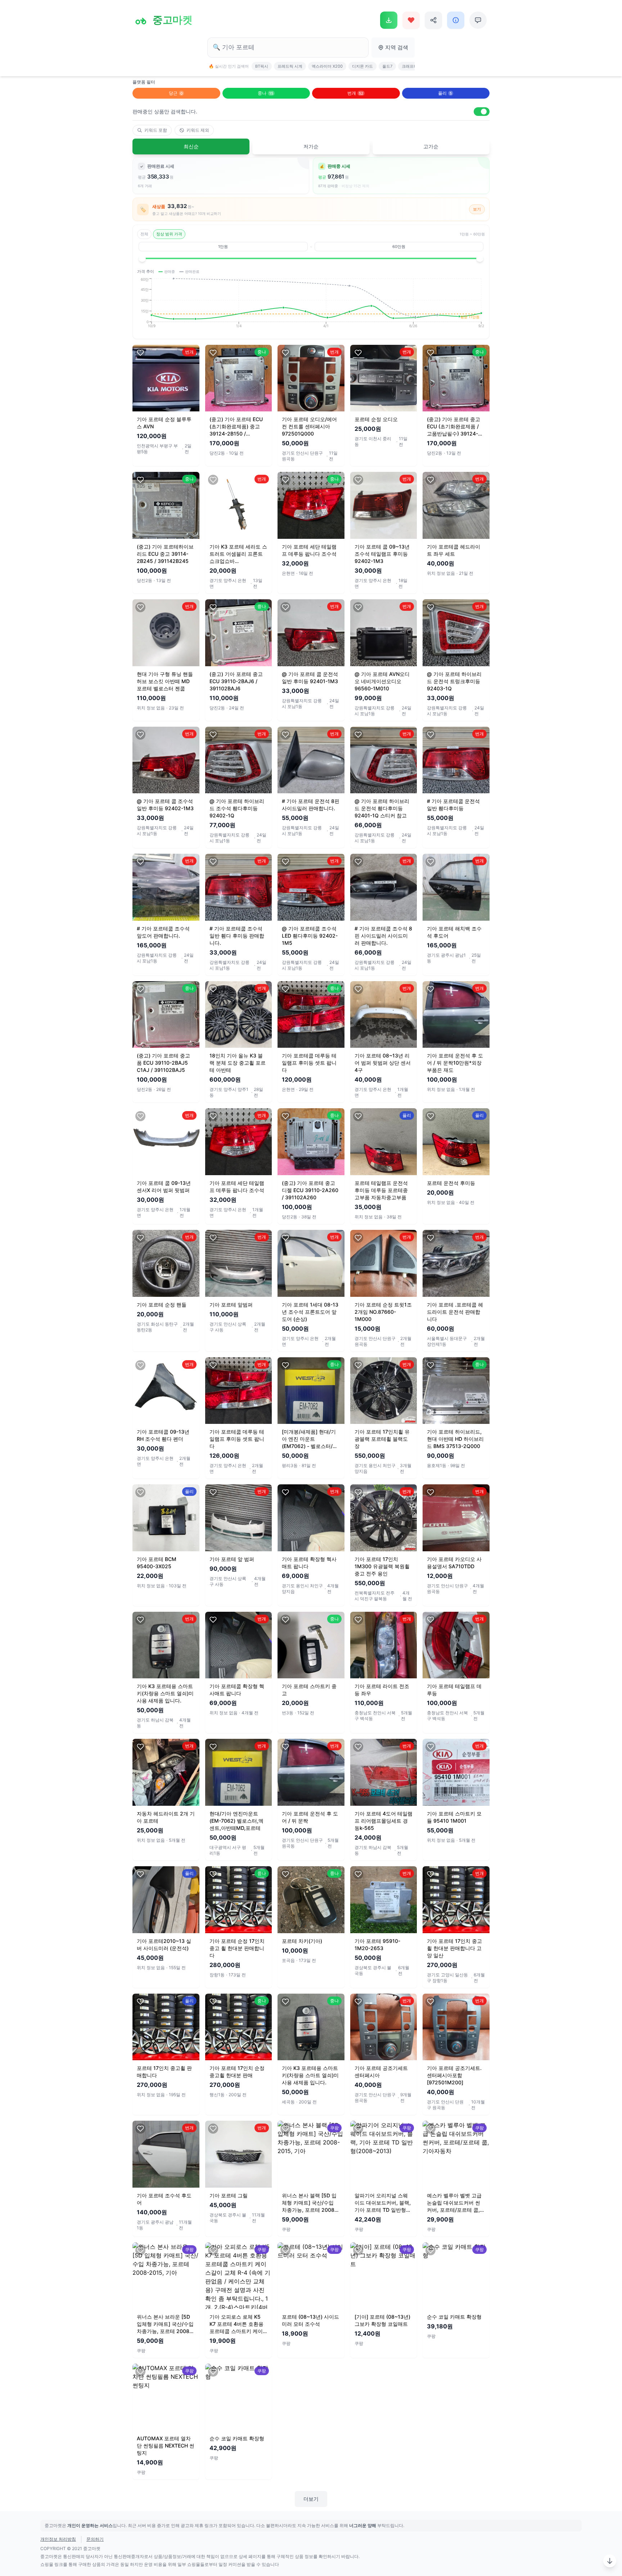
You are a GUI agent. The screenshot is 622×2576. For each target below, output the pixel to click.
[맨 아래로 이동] (610, 2561)
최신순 (191, 146)
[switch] (482, 112)
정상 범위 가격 (169, 234)
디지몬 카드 (362, 66)
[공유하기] (433, 20)
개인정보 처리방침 (58, 2539)
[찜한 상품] (411, 20)
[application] (311, 306)
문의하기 (95, 2539)
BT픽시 (262, 66)
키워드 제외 (198, 130)
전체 (144, 234)
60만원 (399, 247)
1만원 (223, 247)
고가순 (431, 146)
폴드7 (387, 66)
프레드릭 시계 (290, 66)
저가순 (311, 146)
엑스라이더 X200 (327, 66)
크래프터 (410, 66)
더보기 (311, 2499)
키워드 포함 (156, 130)
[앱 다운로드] (389, 20)
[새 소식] (456, 20)
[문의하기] (478, 20)
